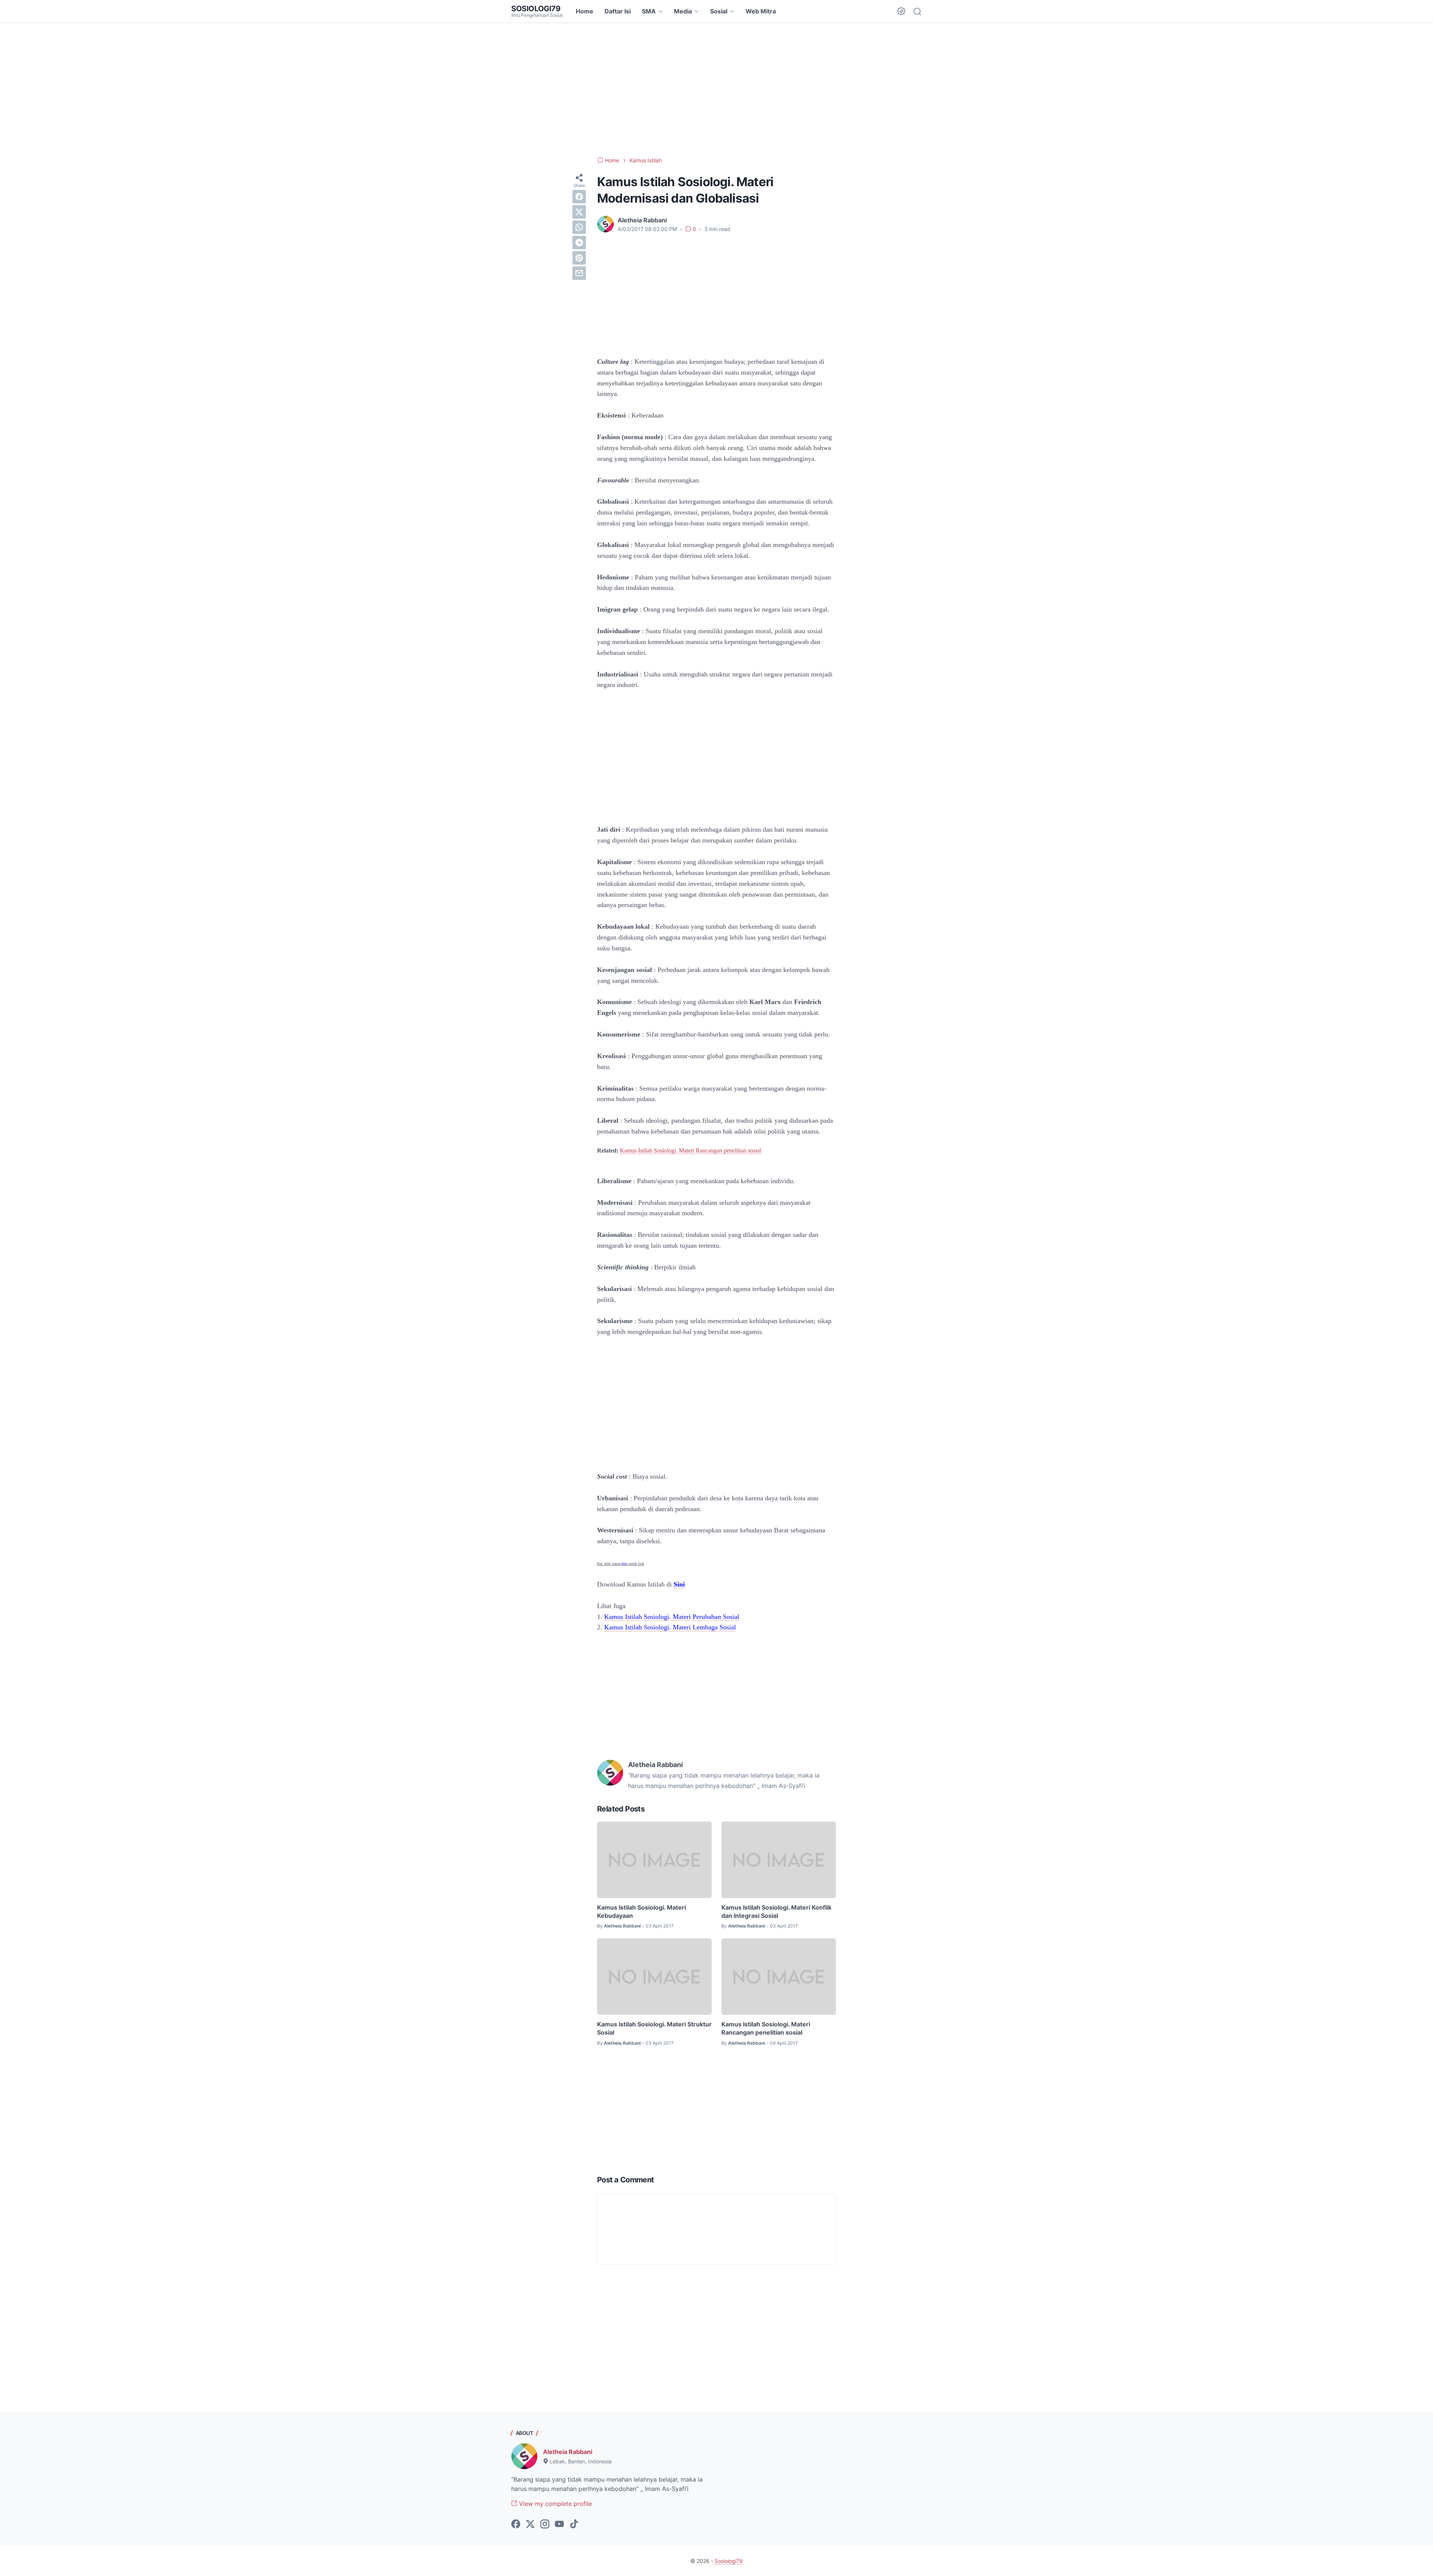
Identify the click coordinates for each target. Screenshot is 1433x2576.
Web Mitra (761, 11)
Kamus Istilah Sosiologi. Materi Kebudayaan (641, 1911)
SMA (649, 11)
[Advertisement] (716, 90)
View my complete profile (555, 2504)
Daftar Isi (618, 11)
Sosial (719, 11)
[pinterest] (579, 258)
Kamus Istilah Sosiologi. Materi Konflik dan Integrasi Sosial (776, 1911)
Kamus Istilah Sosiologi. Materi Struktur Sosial (654, 2028)
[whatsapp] (579, 227)
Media (683, 11)
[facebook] (579, 197)
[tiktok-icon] (574, 2525)
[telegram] (579, 243)
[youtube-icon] (559, 2525)
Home (585, 11)
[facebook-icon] (516, 2525)
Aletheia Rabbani (568, 2452)
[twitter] (579, 212)
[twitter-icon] (530, 2525)
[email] (579, 273)
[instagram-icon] (545, 2525)
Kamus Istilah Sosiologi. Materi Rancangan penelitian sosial (690, 1151)
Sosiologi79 (536, 9)
